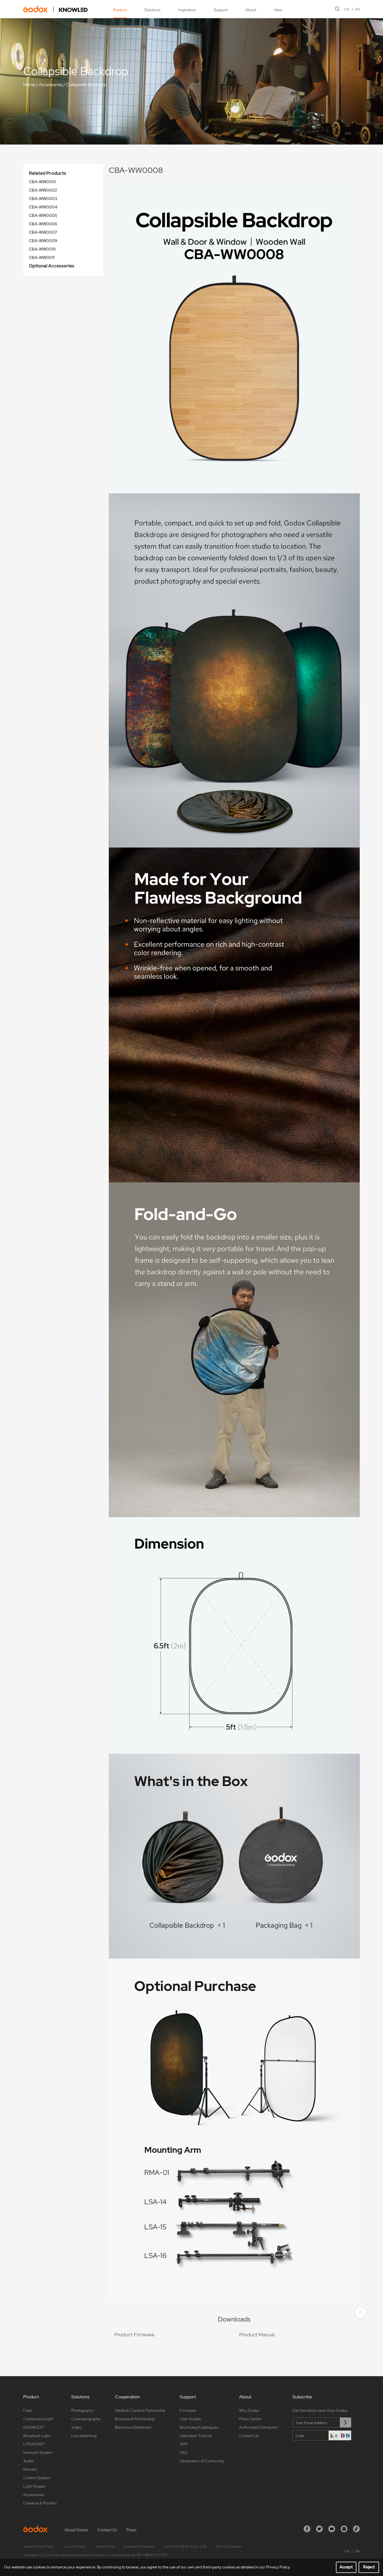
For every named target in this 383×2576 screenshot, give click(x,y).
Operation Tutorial (196, 2436)
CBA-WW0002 (43, 190)
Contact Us (249, 2436)
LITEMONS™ (34, 2444)
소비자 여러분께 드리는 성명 (185, 2547)
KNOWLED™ (34, 2427)
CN (347, 9)
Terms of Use (105, 2547)
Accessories (51, 85)
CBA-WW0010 (42, 249)
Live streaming (84, 2436)
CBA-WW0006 (43, 224)
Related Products (48, 173)
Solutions (152, 10)
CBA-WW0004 (43, 207)
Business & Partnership (135, 2419)
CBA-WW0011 (42, 258)
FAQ (184, 2453)
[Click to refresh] (340, 2435)
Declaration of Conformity (202, 2461)
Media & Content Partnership (140, 2410)
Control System (37, 2478)
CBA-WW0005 (43, 216)
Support (221, 10)
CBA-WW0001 (42, 182)
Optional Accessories (52, 266)
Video (76, 2427)
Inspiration (187, 10)
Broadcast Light (37, 2436)
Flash (28, 2410)
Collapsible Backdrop (86, 85)
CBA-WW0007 (43, 232)
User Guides (190, 2419)
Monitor (30, 2469)
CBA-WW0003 (43, 199)
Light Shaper (34, 2486)
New (278, 10)
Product (120, 10)
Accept (346, 2567)
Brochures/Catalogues (199, 2427)
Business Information (139, 2547)
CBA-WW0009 (43, 241)
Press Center (250, 2419)
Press (131, 2530)
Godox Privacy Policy (39, 2547)
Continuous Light (38, 2419)
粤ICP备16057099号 (152, 2555)
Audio (28, 2461)
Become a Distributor (133, 2427)
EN (357, 9)
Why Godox (249, 2410)
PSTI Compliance (229, 2547)
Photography (82, 2410)
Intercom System (38, 2453)
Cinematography (86, 2419)
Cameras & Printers (40, 2503)
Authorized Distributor (259, 2427)
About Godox (76, 2530)
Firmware (188, 2410)
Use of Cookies (75, 2547)
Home (29, 85)
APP (184, 2444)
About (251, 10)
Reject (369, 2567)
